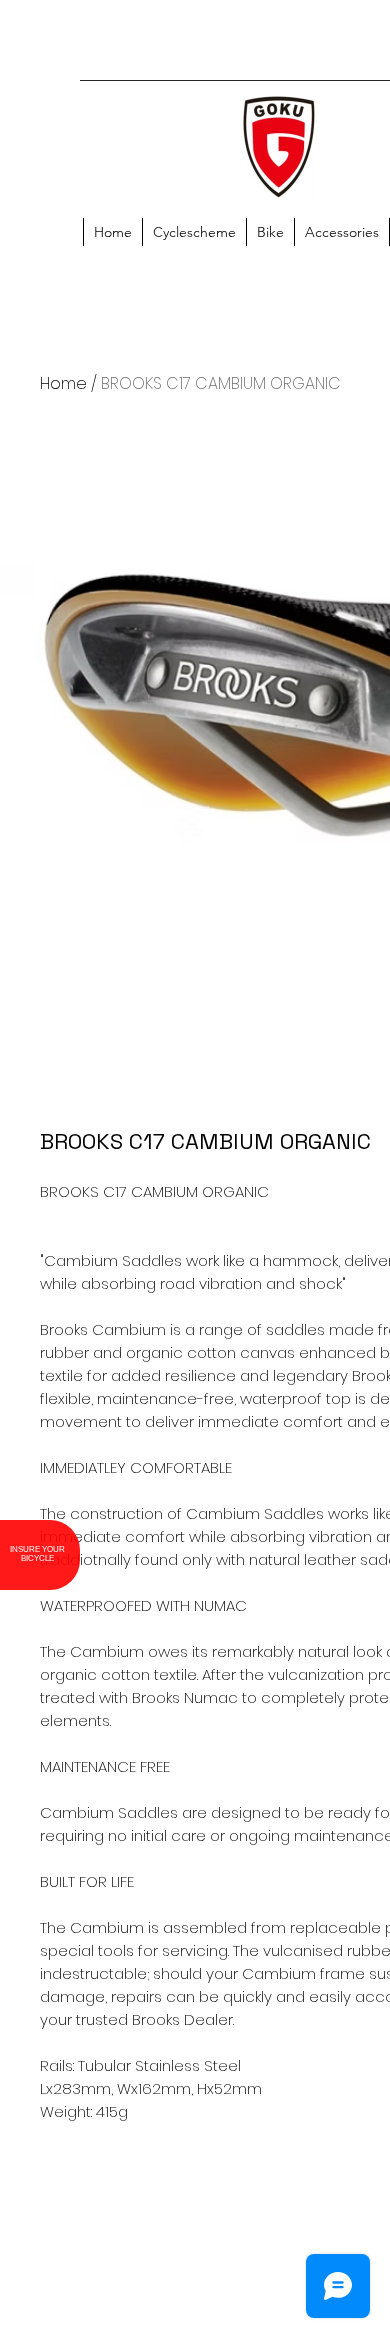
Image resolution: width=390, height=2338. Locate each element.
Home (63, 383)
